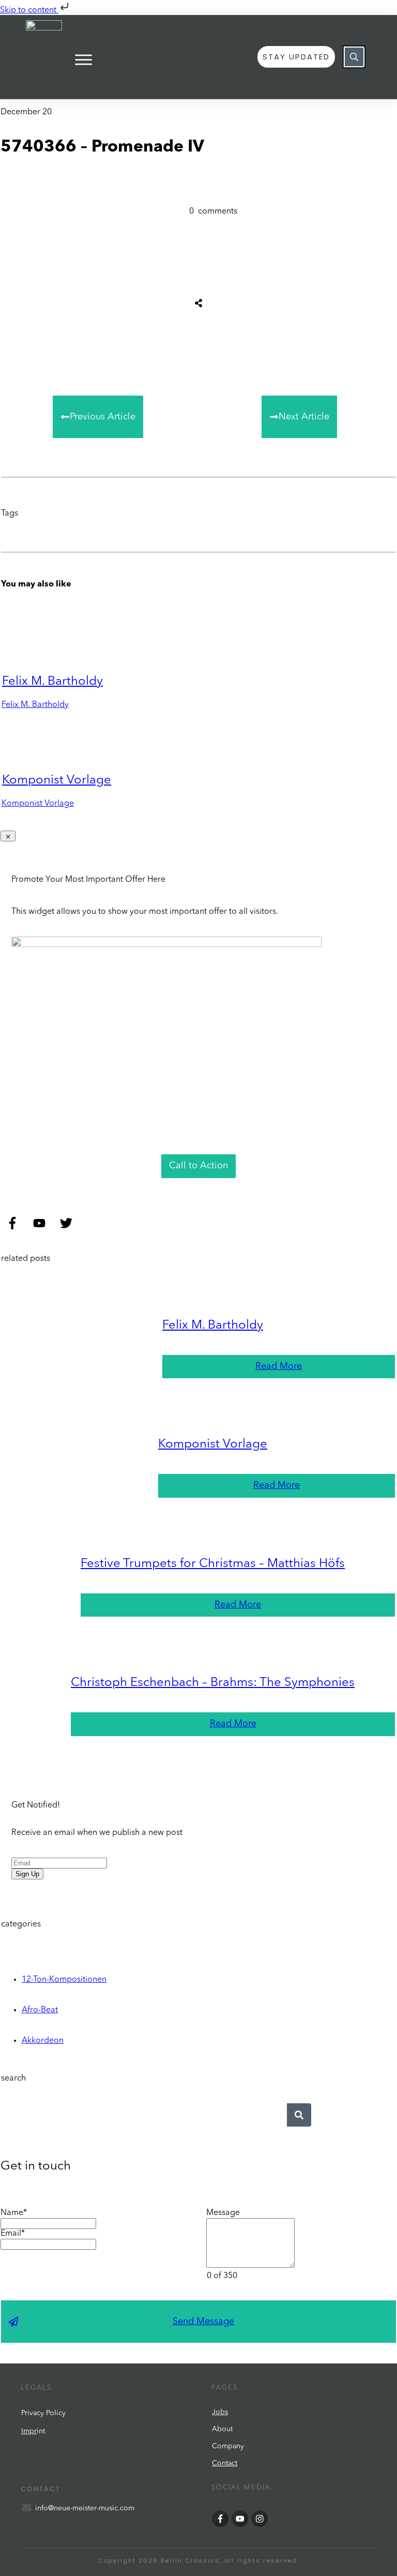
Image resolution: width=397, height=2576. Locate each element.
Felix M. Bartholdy (52, 682)
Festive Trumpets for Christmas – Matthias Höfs (213, 1564)
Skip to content (29, 10)
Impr (29, 2431)
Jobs (220, 2412)
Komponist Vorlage (57, 780)
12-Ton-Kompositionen (64, 1980)
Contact (225, 2463)
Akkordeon (43, 2041)
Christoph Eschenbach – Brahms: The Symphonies (213, 1683)
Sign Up (27, 1874)
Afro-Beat (40, 2010)
